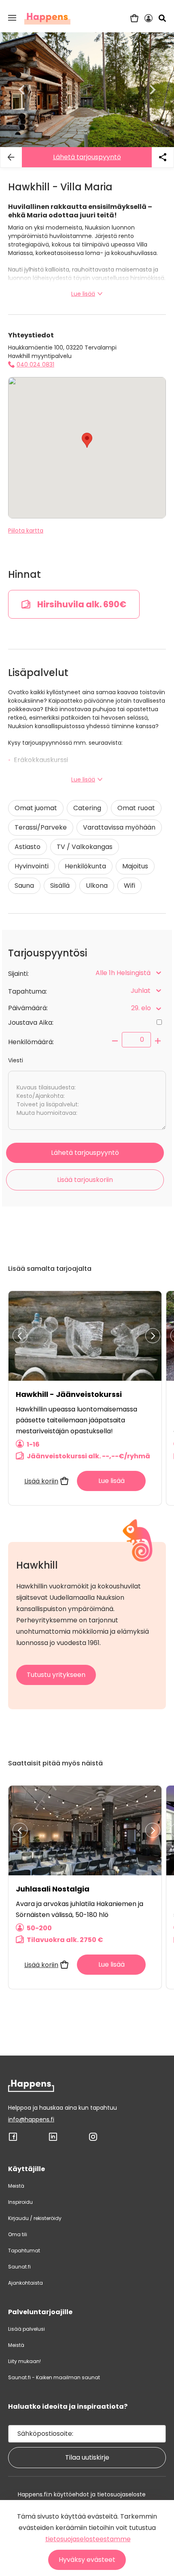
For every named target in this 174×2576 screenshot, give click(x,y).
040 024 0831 (35, 364)
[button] (12, 18)
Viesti (16, 1060)
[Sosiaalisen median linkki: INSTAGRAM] (93, 2140)
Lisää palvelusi (27, 2329)
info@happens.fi (31, 2119)
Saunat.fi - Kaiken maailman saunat (54, 2377)
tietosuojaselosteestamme (88, 2539)
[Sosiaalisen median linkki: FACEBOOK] (13, 2140)
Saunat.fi (19, 2267)
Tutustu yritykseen (56, 1675)
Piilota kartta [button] (26, 531)
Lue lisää (83, 294)
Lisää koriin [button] (41, 1481)
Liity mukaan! (24, 2361)
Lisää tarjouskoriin (85, 1180)
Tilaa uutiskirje (87, 2457)
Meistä (16, 2186)
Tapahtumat (24, 2251)
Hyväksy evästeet (87, 2560)
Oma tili (18, 2234)
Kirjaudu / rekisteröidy (35, 2218)
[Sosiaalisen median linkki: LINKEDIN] (53, 2140)
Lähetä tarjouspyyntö (87, 157)
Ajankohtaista (25, 2283)
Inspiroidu (20, 2202)
